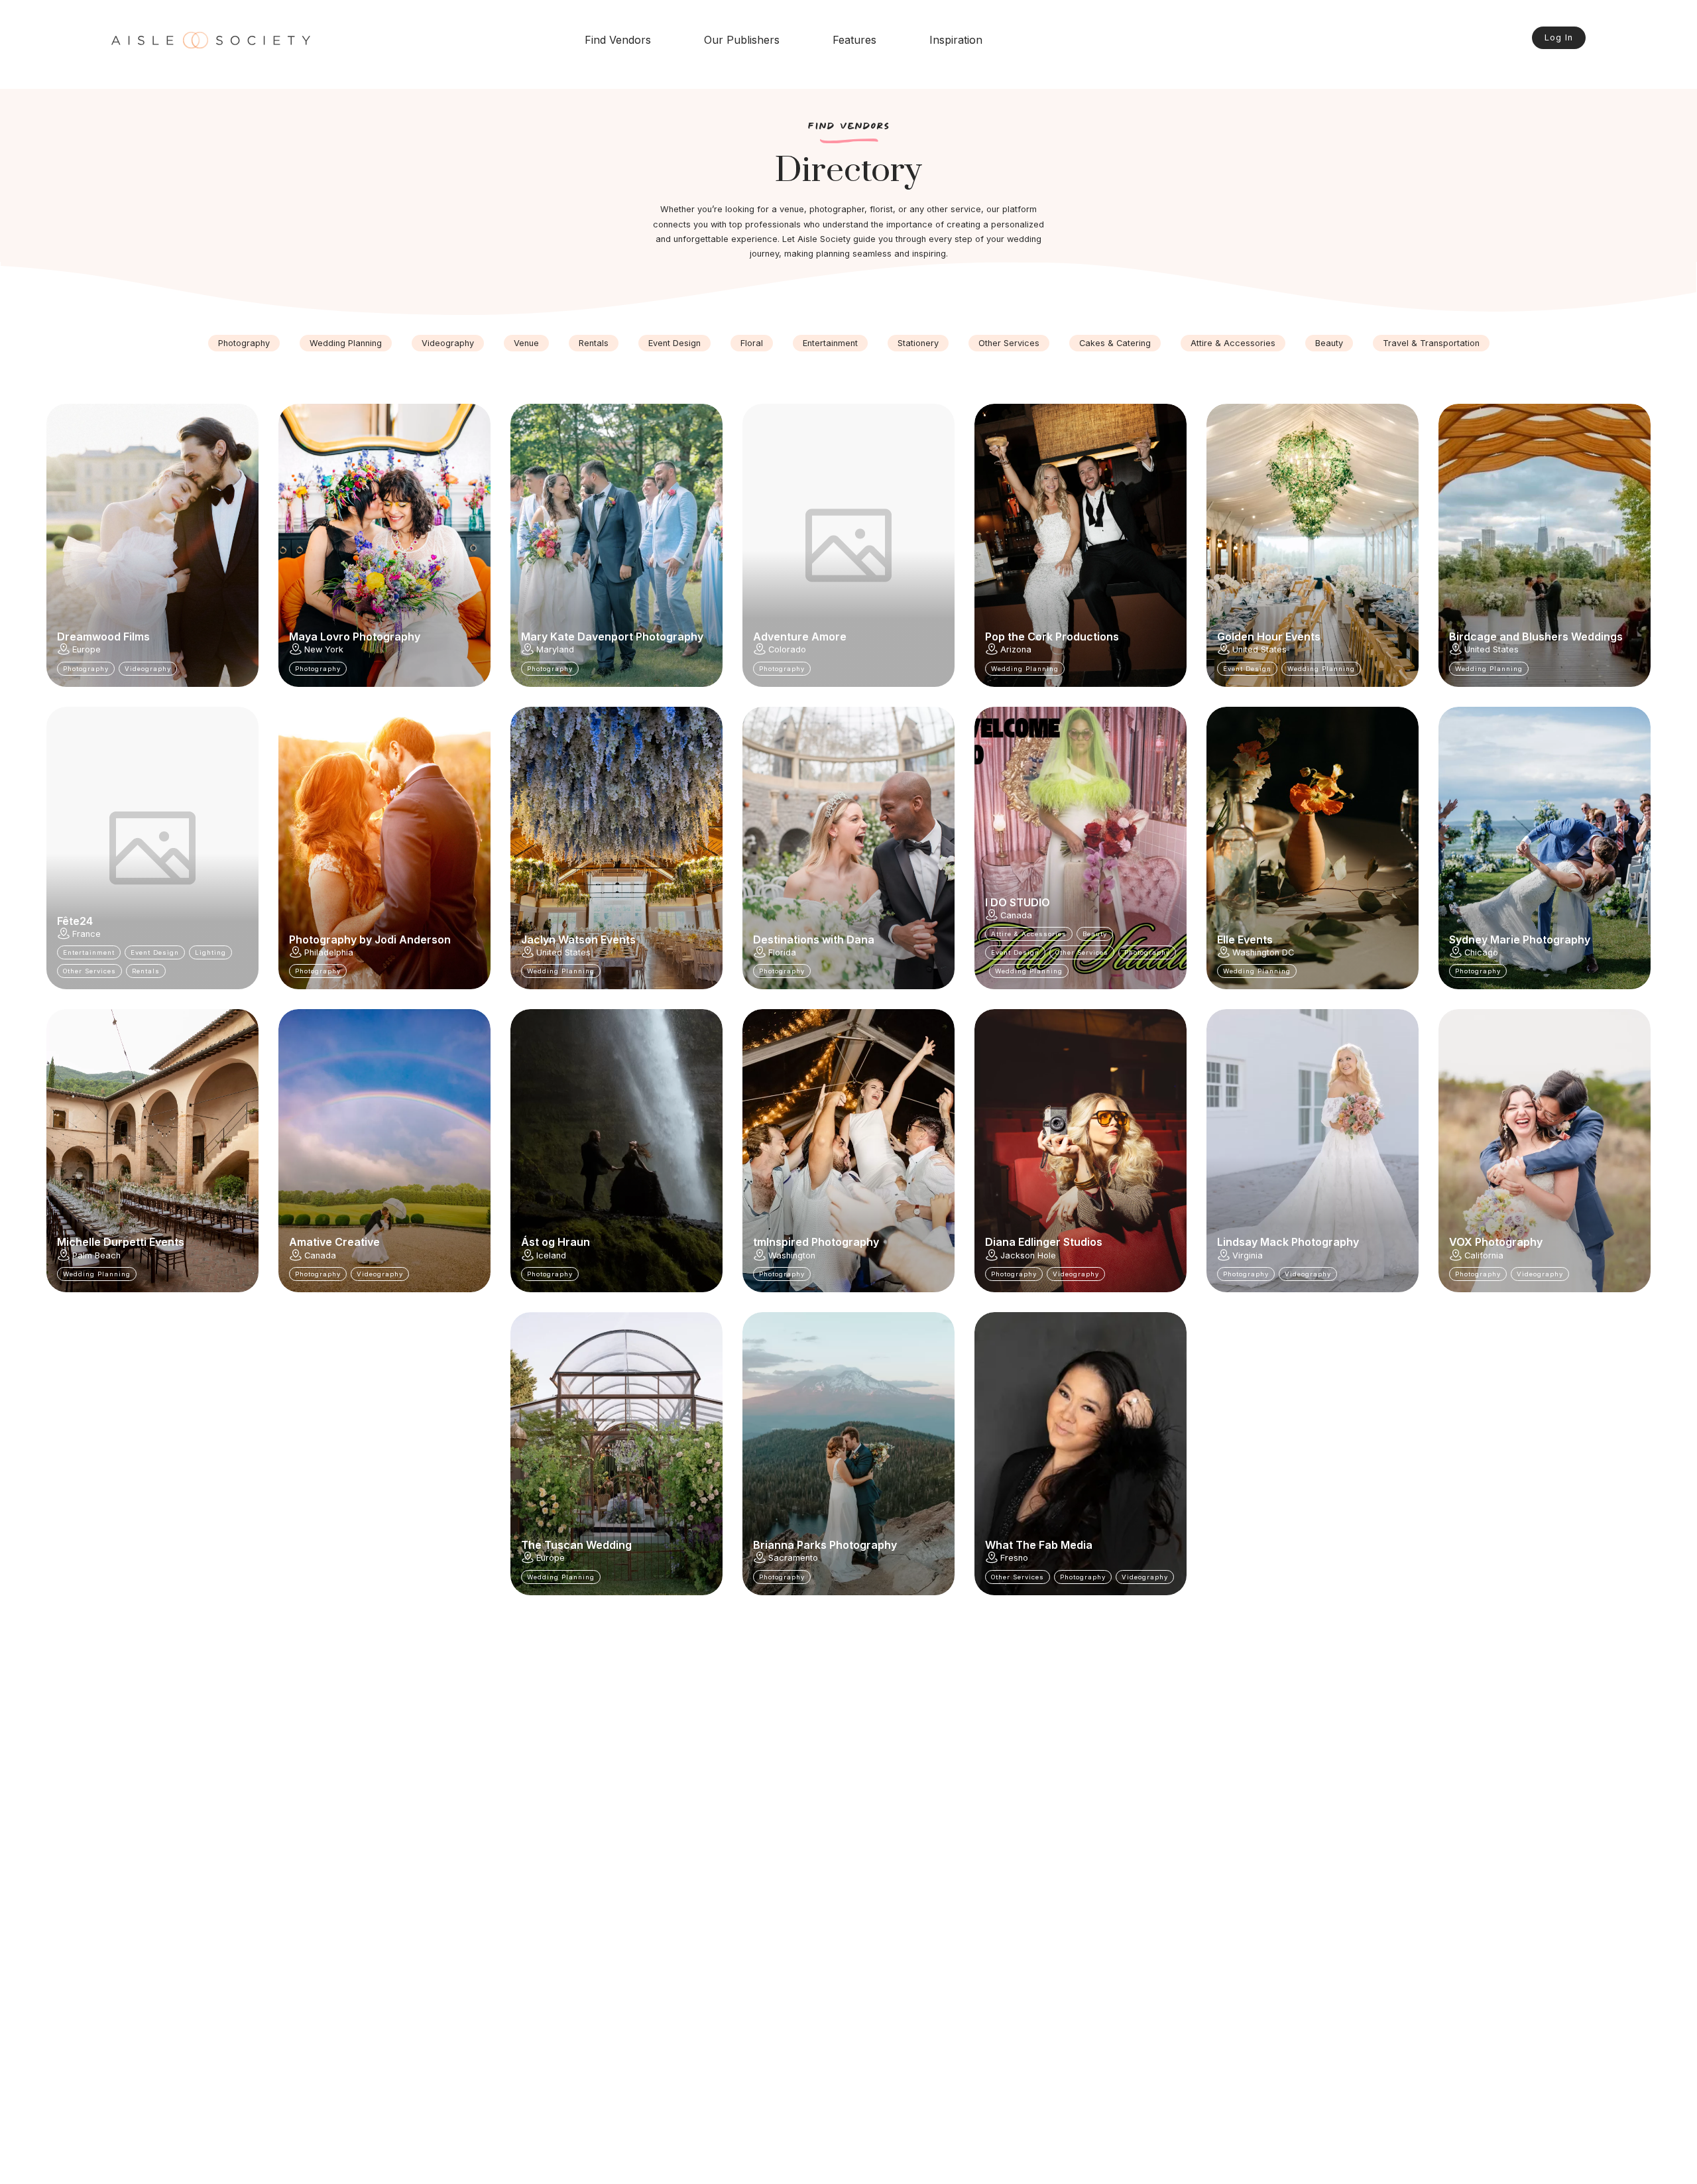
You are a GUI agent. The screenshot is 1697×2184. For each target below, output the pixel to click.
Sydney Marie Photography (1520, 940)
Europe (87, 649)
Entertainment (830, 343)
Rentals (594, 343)
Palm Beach (96, 1255)
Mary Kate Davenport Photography (612, 637)
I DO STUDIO (1018, 902)
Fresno (1014, 1558)
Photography (244, 343)
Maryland (555, 649)
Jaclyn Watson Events (578, 940)
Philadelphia (329, 952)
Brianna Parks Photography (825, 1545)
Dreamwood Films (103, 637)
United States (1259, 649)
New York (324, 649)
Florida (782, 952)
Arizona (1016, 649)
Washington (792, 1255)
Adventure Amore (800, 637)
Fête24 (75, 921)
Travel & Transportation (1431, 343)
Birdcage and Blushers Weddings (1536, 637)
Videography (448, 343)
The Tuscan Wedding (576, 1545)
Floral (752, 343)
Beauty (1329, 343)
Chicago (1481, 952)
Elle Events (1245, 940)
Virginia (1248, 1255)
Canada (1016, 915)
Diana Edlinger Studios (1044, 1242)
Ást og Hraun (556, 1242)
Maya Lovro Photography (355, 637)
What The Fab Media (1039, 1545)
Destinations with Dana (814, 940)
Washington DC (1263, 952)
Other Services (1009, 343)
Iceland (551, 1255)
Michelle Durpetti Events (121, 1242)
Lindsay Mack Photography (1288, 1242)
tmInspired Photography (816, 1242)
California (1484, 1255)
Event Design (674, 343)
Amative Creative (334, 1242)
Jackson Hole (1028, 1255)
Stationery (918, 343)
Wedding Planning (346, 343)
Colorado (787, 649)
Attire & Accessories (1233, 343)
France (87, 934)
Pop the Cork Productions (1052, 637)
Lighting (210, 952)
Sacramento (793, 1558)
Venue (526, 343)
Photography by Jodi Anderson (370, 940)
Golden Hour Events (1269, 637)
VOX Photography (1496, 1242)
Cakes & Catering (1115, 343)
